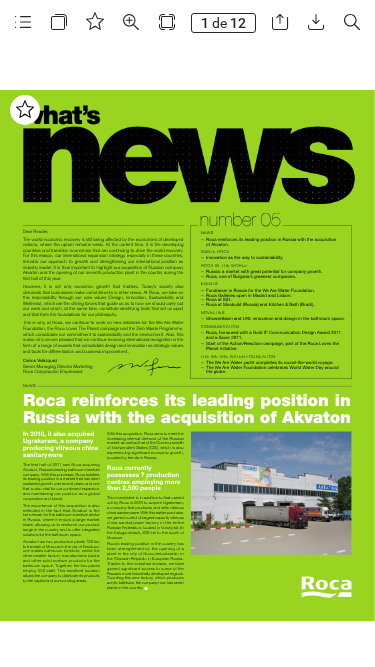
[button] (23, 22)
